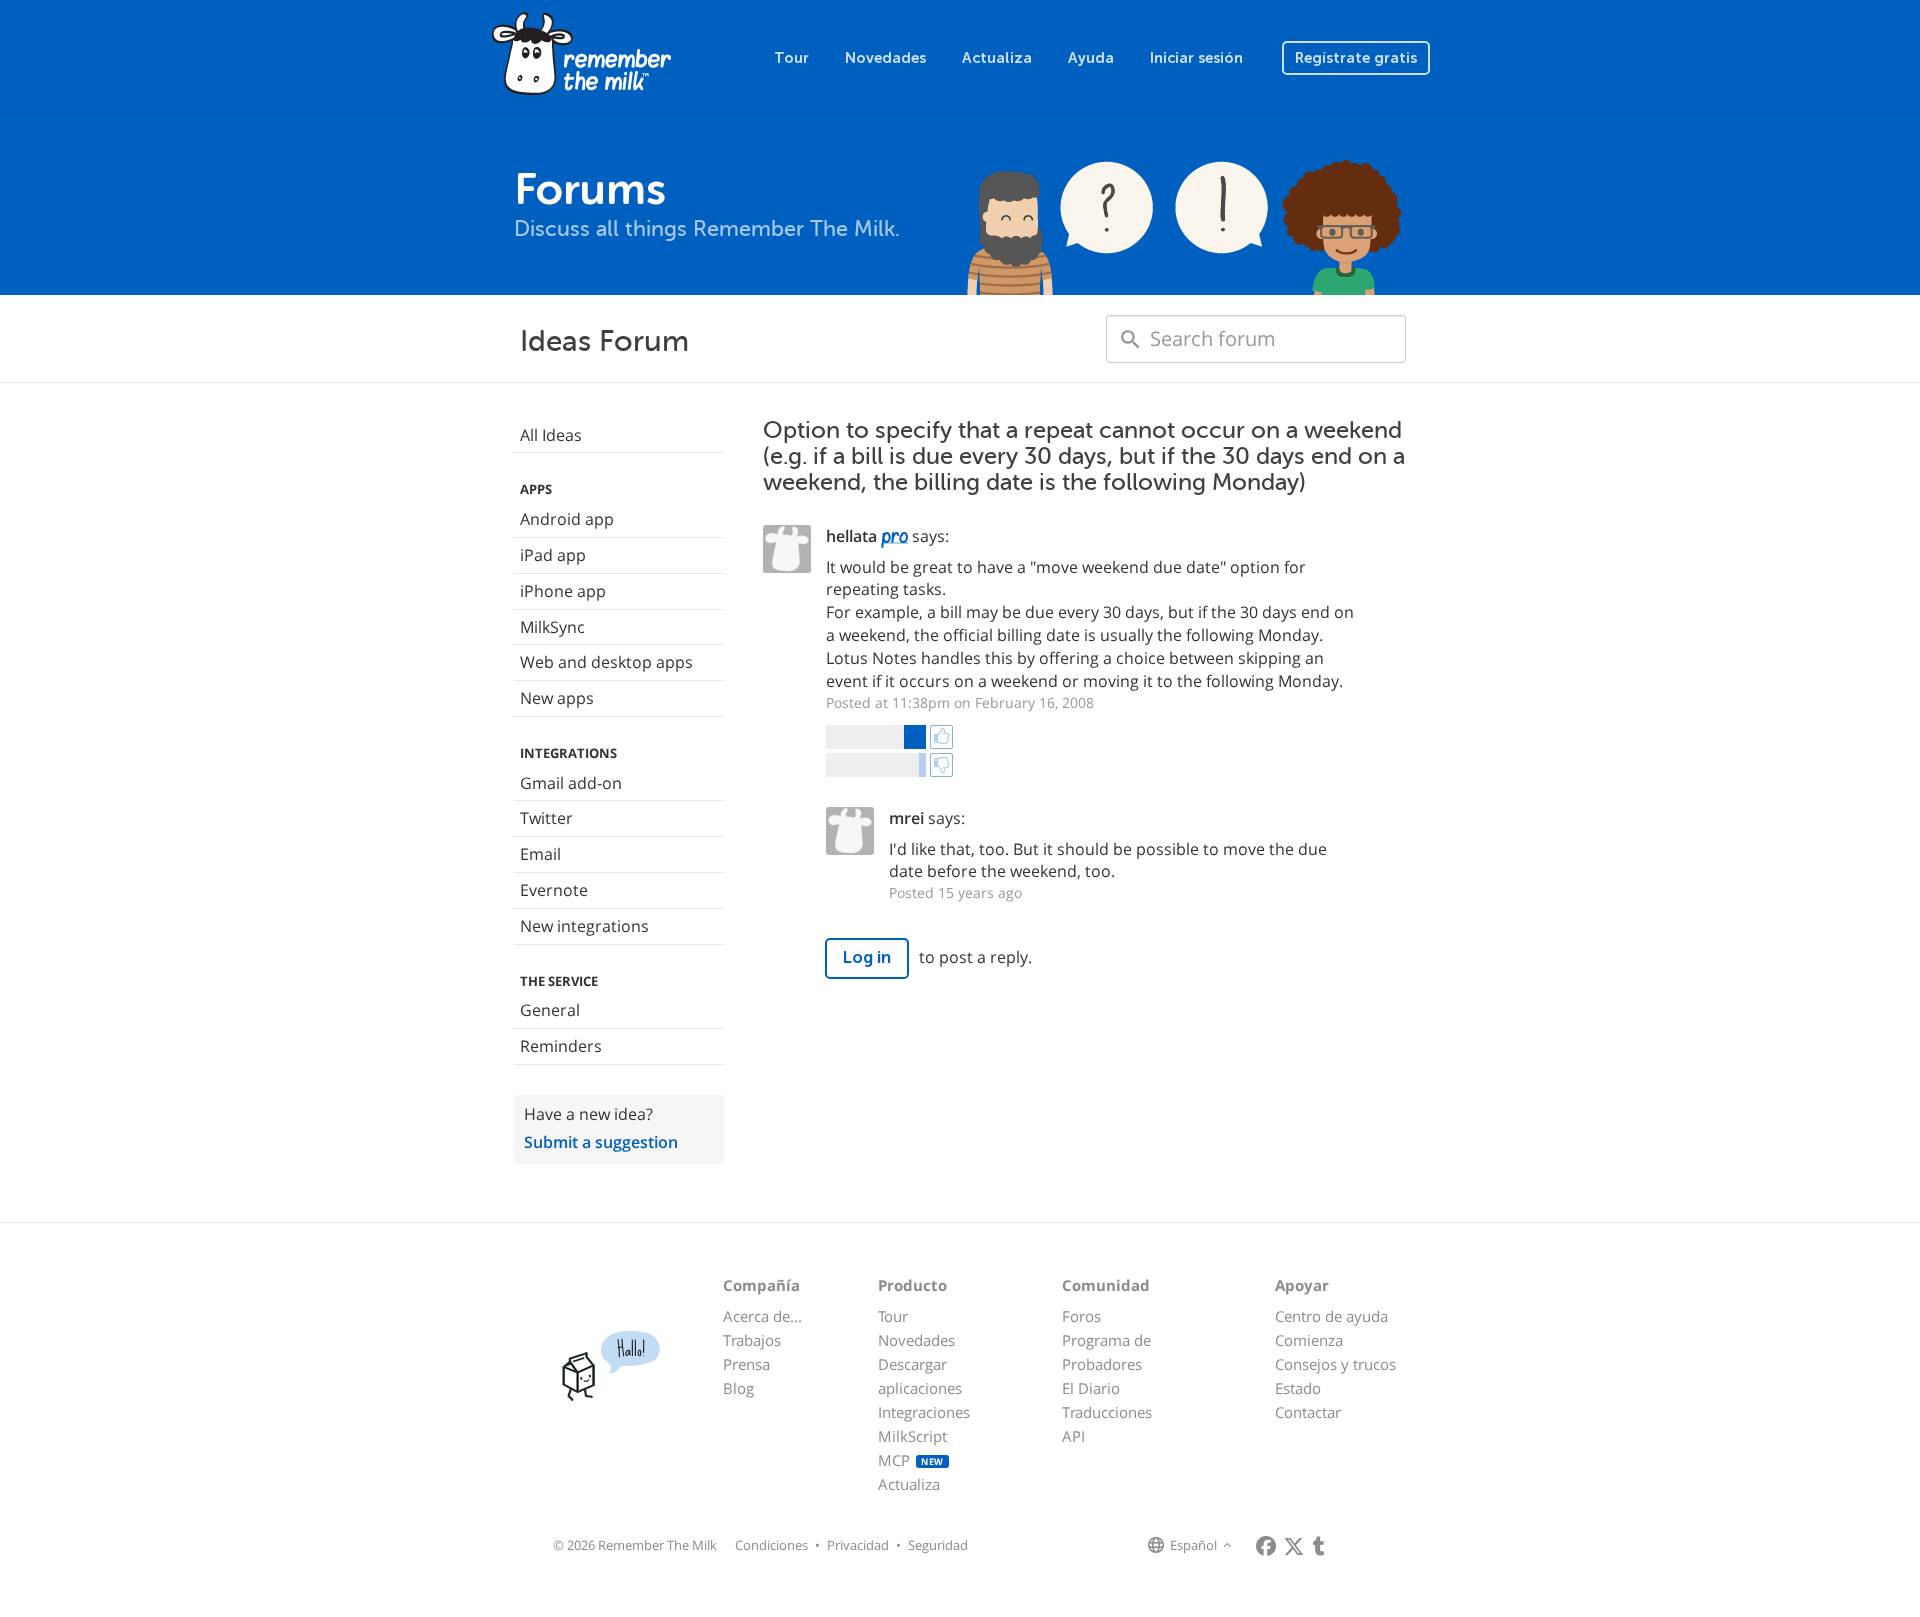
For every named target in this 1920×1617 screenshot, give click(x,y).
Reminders (561, 1046)
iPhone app (563, 591)
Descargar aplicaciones (920, 1376)
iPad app (553, 555)
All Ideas (551, 435)
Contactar (1308, 1412)
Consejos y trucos (1335, 1364)
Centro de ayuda (1331, 1316)
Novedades (885, 58)
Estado (1298, 1388)
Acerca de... (762, 1316)
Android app (567, 519)
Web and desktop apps (606, 662)
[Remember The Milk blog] (1319, 1546)
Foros (1081, 1316)
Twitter (546, 818)
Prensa (746, 1364)
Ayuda (1091, 58)
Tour (791, 58)
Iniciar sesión (1196, 58)
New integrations (584, 926)
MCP (911, 1460)
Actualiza (997, 58)
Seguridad (938, 1545)
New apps (557, 698)
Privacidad (858, 1545)
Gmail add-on (571, 783)
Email (540, 854)
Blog (738, 1388)
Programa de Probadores (1106, 1352)
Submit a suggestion (601, 1142)
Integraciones (924, 1412)
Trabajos (752, 1340)
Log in (867, 957)
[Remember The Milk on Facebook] (1266, 1546)
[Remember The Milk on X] (1294, 1546)
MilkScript (912, 1436)
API (1073, 1436)
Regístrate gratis (1356, 58)
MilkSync (552, 627)
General (550, 1010)
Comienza (1309, 1340)
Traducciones (1107, 1412)
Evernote (554, 890)
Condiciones (771, 1545)
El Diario (1091, 1388)
